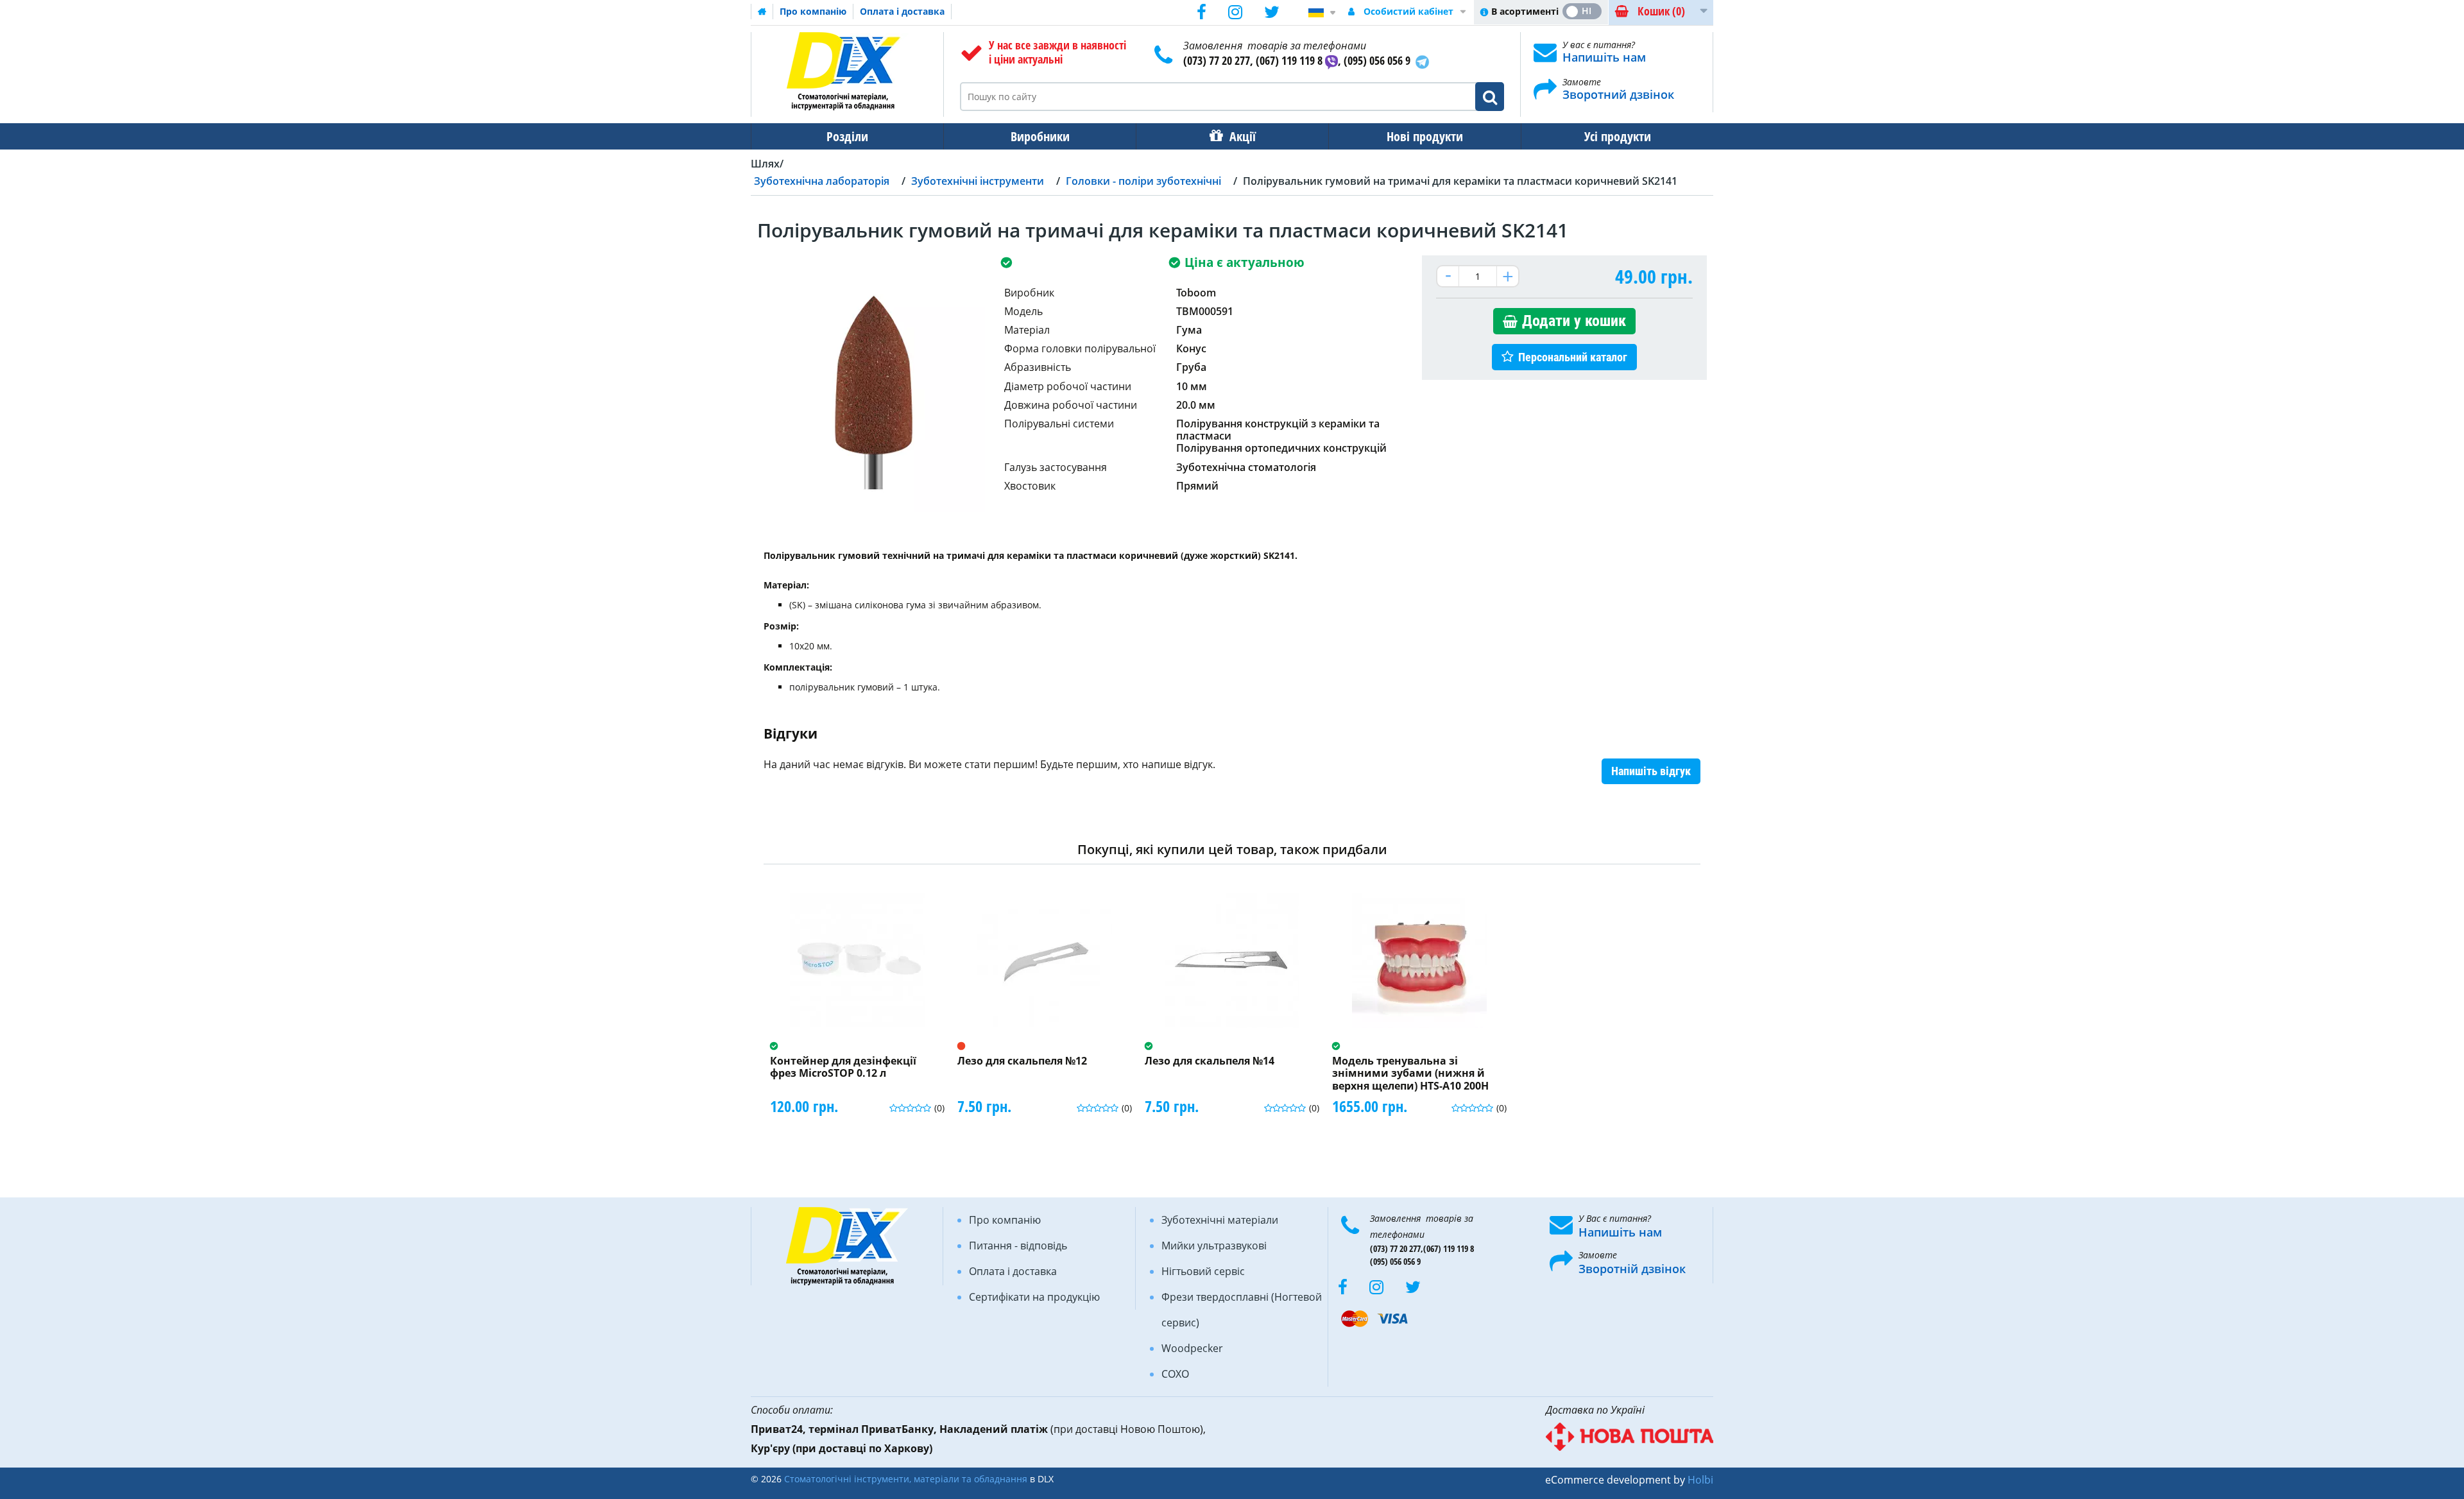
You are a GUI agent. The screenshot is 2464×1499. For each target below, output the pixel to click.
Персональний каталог (1573, 357)
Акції (1243, 136)
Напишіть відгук (1651, 771)
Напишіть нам (1604, 57)
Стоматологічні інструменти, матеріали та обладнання (906, 1479)
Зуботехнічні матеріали (1220, 1220)
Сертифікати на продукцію (1034, 1297)
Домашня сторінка (762, 12)
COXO (1175, 1374)
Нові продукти (1425, 136)
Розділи (847, 136)
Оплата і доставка (902, 11)
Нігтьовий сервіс (1203, 1271)
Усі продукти (1618, 136)
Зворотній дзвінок (1632, 1269)
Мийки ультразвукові (1214, 1246)
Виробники (1040, 136)
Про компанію (813, 11)
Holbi (1700, 1480)
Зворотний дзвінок (1618, 94)
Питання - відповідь (1018, 1246)
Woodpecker (1192, 1348)
